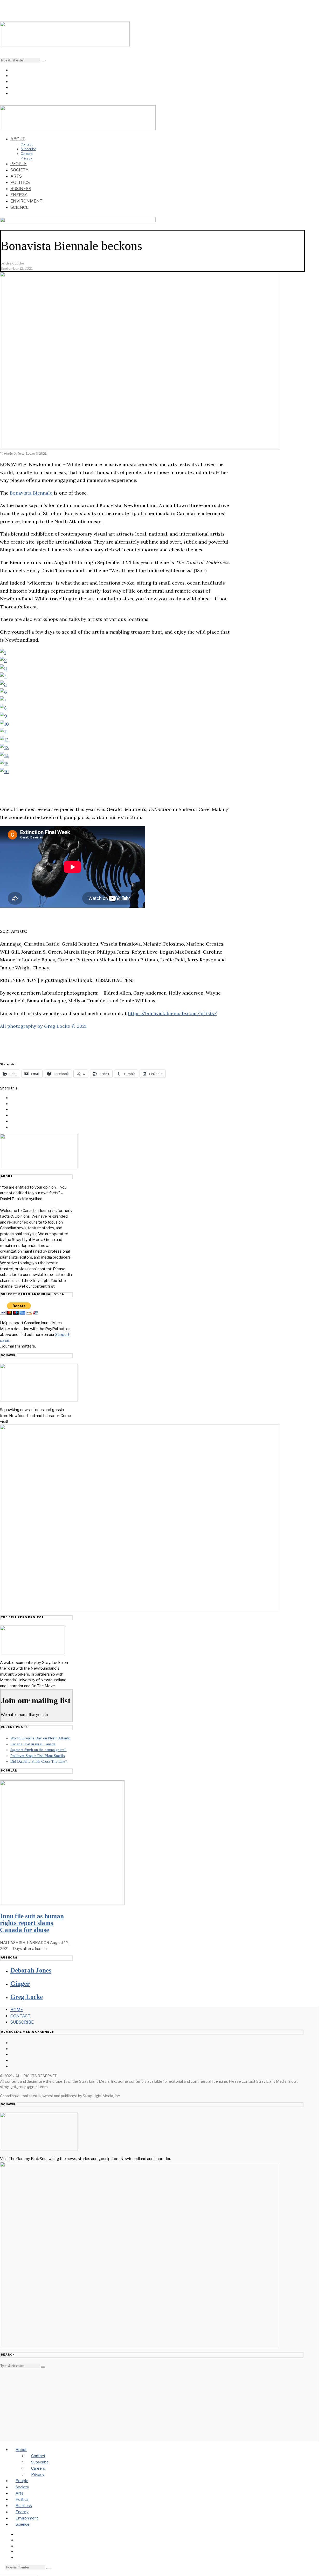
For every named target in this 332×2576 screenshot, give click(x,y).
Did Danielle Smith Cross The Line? (39, 1761)
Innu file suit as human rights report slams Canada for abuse (32, 1923)
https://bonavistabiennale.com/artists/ (172, 1013)
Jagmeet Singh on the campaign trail (39, 1750)
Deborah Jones (31, 1970)
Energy (19, 195)
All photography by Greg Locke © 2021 (43, 1026)
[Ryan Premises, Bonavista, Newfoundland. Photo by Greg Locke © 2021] (4, 771)
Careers (27, 154)
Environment (26, 201)
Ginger (20, 1984)
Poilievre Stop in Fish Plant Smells (38, 1756)
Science (19, 207)
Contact (27, 144)
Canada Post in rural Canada (33, 1744)
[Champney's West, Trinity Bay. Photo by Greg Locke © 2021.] (3, 652)
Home (17, 2010)
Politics (20, 182)
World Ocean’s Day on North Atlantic (40, 1738)
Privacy (26, 158)
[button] (43, 61)
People (19, 164)
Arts (16, 176)
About (18, 139)
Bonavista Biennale (31, 493)
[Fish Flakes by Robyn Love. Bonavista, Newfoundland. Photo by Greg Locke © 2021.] (4, 748)
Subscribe (28, 149)
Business (21, 189)
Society (19, 170)
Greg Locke (27, 1997)
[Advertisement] (152, 2405)
